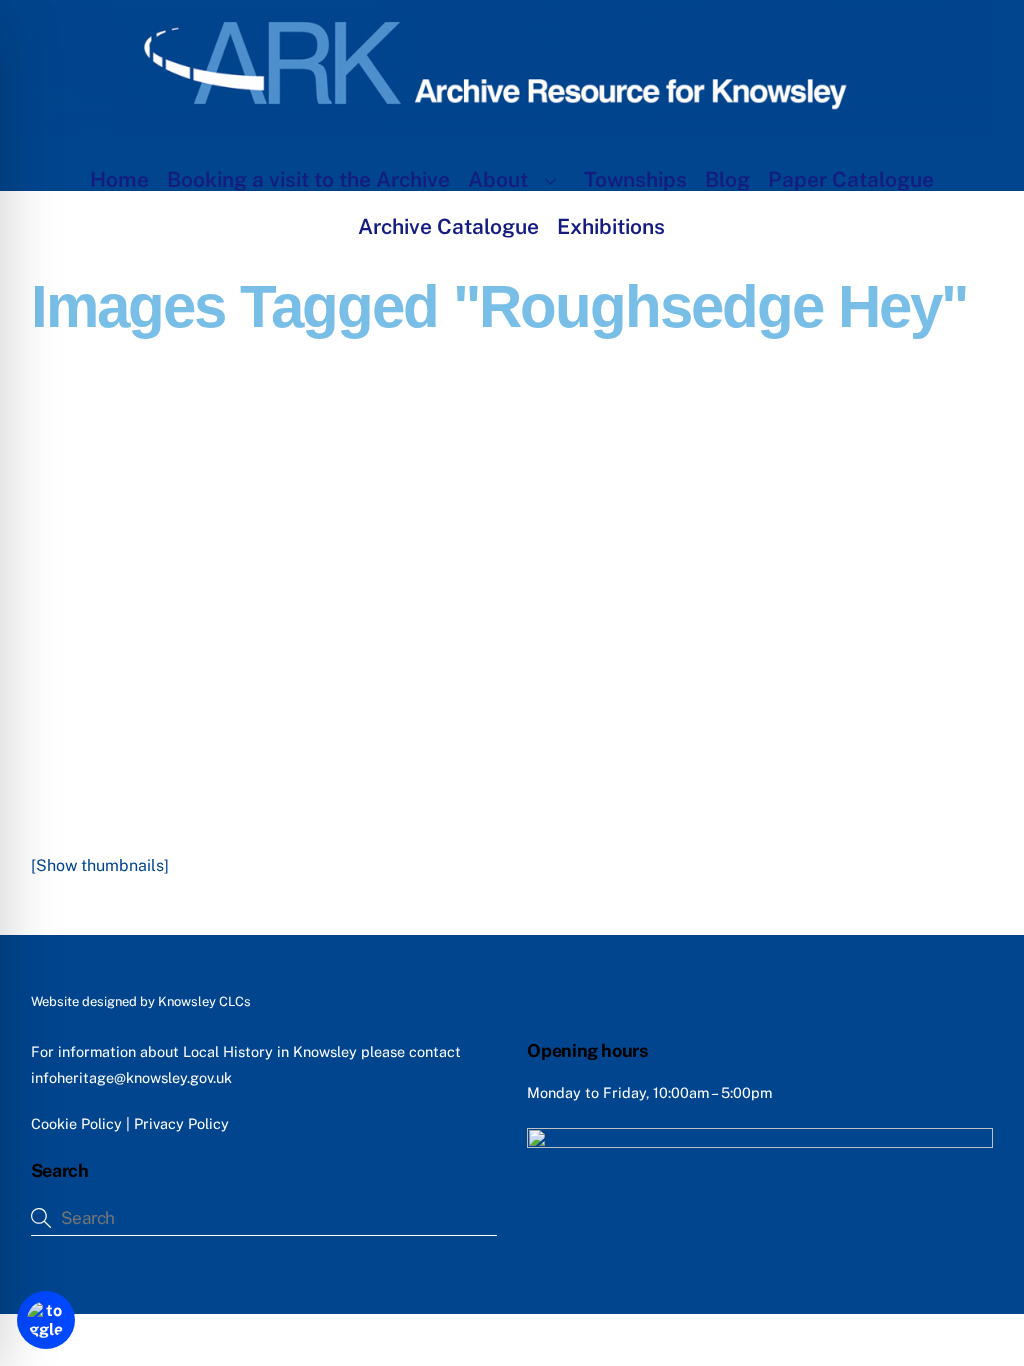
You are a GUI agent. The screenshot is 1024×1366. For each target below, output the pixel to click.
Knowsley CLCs (204, 1001)
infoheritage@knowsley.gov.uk (131, 1077)
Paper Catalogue (851, 179)
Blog (727, 179)
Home (119, 179)
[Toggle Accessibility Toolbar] (46, 1320)
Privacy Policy (181, 1123)
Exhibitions (611, 226)
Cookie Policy (76, 1123)
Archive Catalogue (448, 226)
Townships (635, 179)
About (498, 179)
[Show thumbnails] (100, 865)
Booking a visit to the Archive (308, 179)
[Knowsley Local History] (512, 126)
